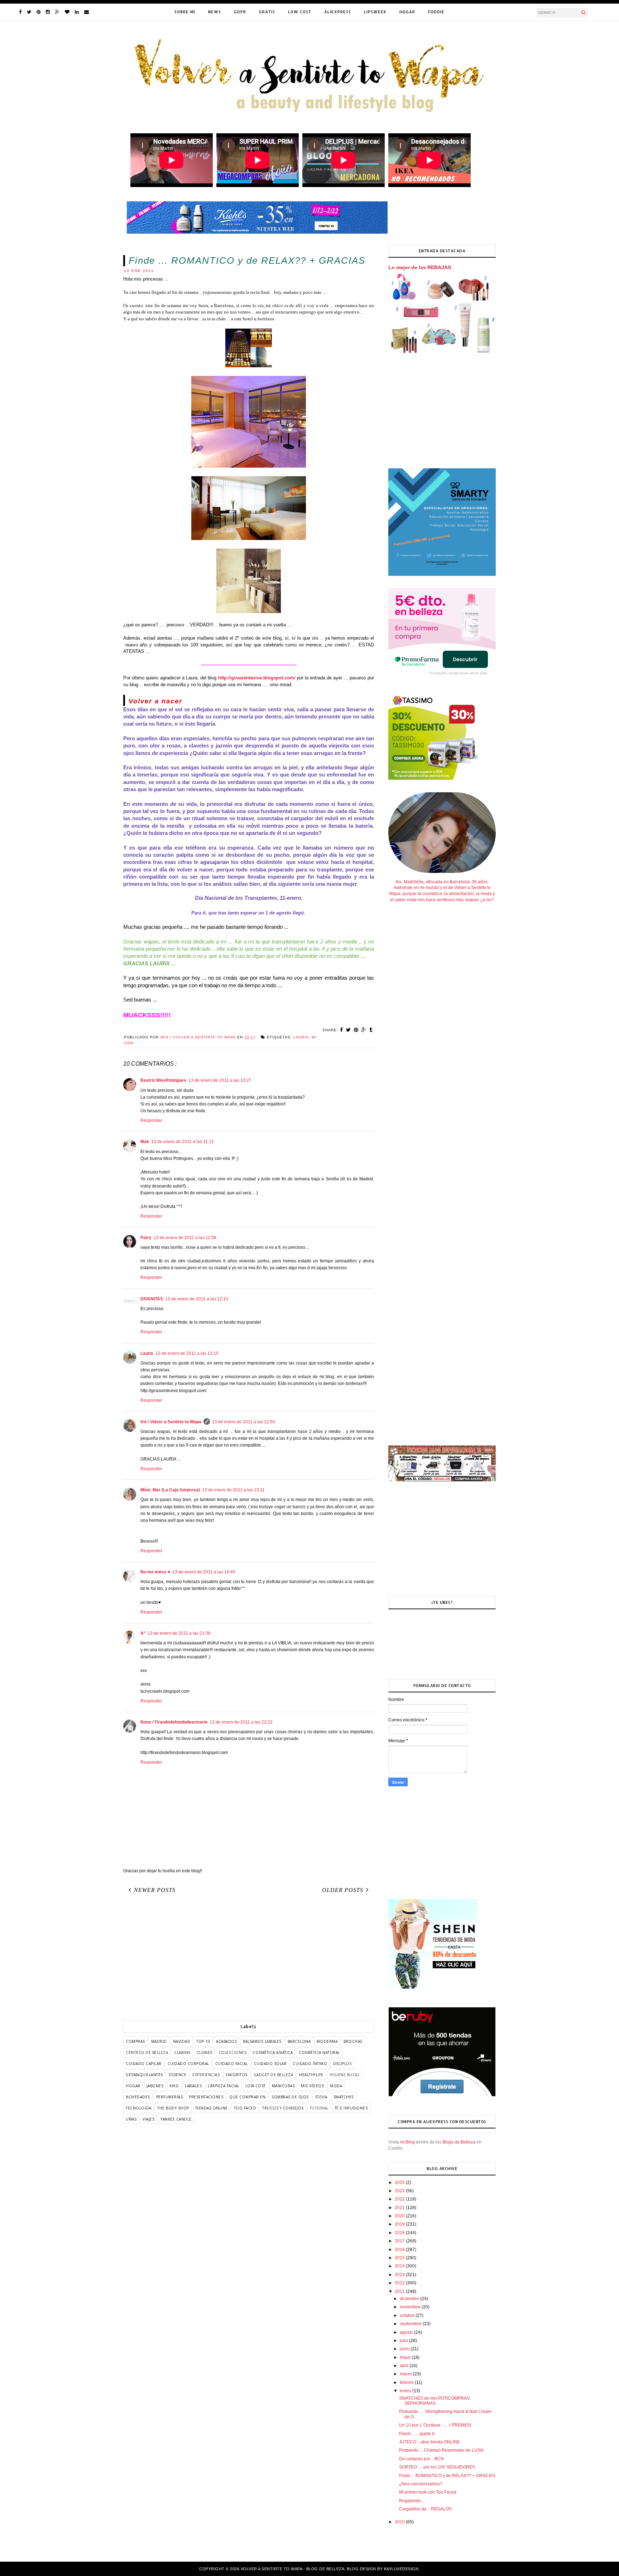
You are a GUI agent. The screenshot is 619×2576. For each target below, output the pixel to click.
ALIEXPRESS (338, 12)
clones (205, 2052)
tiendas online (212, 2108)
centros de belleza (147, 2052)
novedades (138, 2097)
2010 (400, 2522)
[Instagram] (48, 12)
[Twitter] (29, 12)
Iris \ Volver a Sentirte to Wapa (171, 1422)
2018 (400, 2233)
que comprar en (247, 2097)
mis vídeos (312, 2086)
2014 (400, 2266)
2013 (400, 2275)
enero (406, 2391)
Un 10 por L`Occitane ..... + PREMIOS (435, 2425)
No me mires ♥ (155, 1572)
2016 (400, 2250)
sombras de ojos (290, 2097)
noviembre (411, 2307)
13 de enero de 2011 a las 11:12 (183, 1142)
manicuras (284, 2086)
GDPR (240, 12)
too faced (245, 2108)
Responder (151, 1120)
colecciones (233, 2052)
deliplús (342, 2064)
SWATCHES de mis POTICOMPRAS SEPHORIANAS (434, 2401)
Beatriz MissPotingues (163, 1080)
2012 (400, 2283)
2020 (400, 2216)
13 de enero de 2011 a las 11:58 (185, 1238)
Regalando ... (412, 2501)
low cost (256, 2086)
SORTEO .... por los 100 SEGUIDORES (437, 2467)
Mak (145, 1142)
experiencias (206, 2075)
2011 (400, 2291)
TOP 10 (203, 2041)
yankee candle (176, 2119)
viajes (148, 2119)
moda (336, 2086)
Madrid (159, 2041)
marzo (406, 2374)
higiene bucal (345, 2075)
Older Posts (343, 1890)
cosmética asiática (273, 2052)
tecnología (138, 2108)
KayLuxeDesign (401, 2569)
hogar (133, 2086)
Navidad (182, 2041)
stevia (321, 2097)
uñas (131, 2119)
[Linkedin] (77, 12)
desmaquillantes (144, 2075)
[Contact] (87, 12)
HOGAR (407, 12)
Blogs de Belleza (459, 2142)
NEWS (215, 12)
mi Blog (407, 2142)
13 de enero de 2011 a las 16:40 (204, 1572)
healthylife (311, 2075)
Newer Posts (155, 1890)
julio (404, 2341)
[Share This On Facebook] (342, 1030)
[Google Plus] (57, 12)
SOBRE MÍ (185, 12)
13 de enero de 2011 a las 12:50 (244, 1422)
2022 (400, 2199)
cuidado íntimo (310, 2064)
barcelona (299, 2041)
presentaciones (206, 2097)
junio (405, 2349)
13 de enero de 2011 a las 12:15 (187, 1353)
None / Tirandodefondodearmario (174, 1722)
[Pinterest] (39, 12)
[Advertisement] (249, 1959)
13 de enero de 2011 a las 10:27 (220, 1080)
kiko (174, 2086)
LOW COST (300, 12)
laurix (301, 1037)
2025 (400, 2183)
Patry (146, 1238)
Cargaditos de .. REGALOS (425, 2509)
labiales (193, 2086)
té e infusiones (351, 2108)
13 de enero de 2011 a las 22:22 (241, 1722)
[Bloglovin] (67, 12)
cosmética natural (319, 2052)
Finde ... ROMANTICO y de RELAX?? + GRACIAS (447, 2476)
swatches (344, 2097)
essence (178, 2075)
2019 (400, 2224)
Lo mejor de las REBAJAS (420, 267)
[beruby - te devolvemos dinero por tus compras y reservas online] (442, 2095)
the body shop (173, 2108)
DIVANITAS (152, 1299)
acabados (226, 2041)
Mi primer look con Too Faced (428, 2492)
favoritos (237, 2075)
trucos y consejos (283, 2108)
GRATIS (267, 12)
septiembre (411, 2324)
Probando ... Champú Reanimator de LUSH (441, 2450)
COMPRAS (135, 2041)
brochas (353, 2041)
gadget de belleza (273, 2075)
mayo (406, 2357)
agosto (407, 2332)
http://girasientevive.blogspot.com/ (257, 678)
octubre (408, 2315)
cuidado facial (232, 2064)
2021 (400, 2208)
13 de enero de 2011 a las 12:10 (197, 1299)
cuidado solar (270, 2064)
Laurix (147, 1353)
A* (143, 1633)
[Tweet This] (349, 1030)
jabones (155, 2086)
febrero (407, 2383)
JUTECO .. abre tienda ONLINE (430, 2442)
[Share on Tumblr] (371, 1030)
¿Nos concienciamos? (421, 2484)
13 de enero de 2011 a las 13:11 (233, 1490)
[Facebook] (20, 12)
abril (405, 2366)
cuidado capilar (144, 2064)
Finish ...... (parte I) (417, 2434)
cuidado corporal (188, 2064)
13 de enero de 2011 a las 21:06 (179, 1633)
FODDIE (436, 12)
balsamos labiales (262, 2041)
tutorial (319, 2108)
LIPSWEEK (375, 12)
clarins (182, 2052)
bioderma (327, 2041)
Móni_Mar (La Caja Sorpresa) (170, 1490)
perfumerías (170, 2097)
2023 (400, 2191)
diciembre (410, 2299)
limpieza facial (224, 2086)
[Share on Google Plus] (364, 1030)
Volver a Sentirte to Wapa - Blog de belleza (293, 2569)
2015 (400, 2258)
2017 (400, 2241)
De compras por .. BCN (421, 2459)
